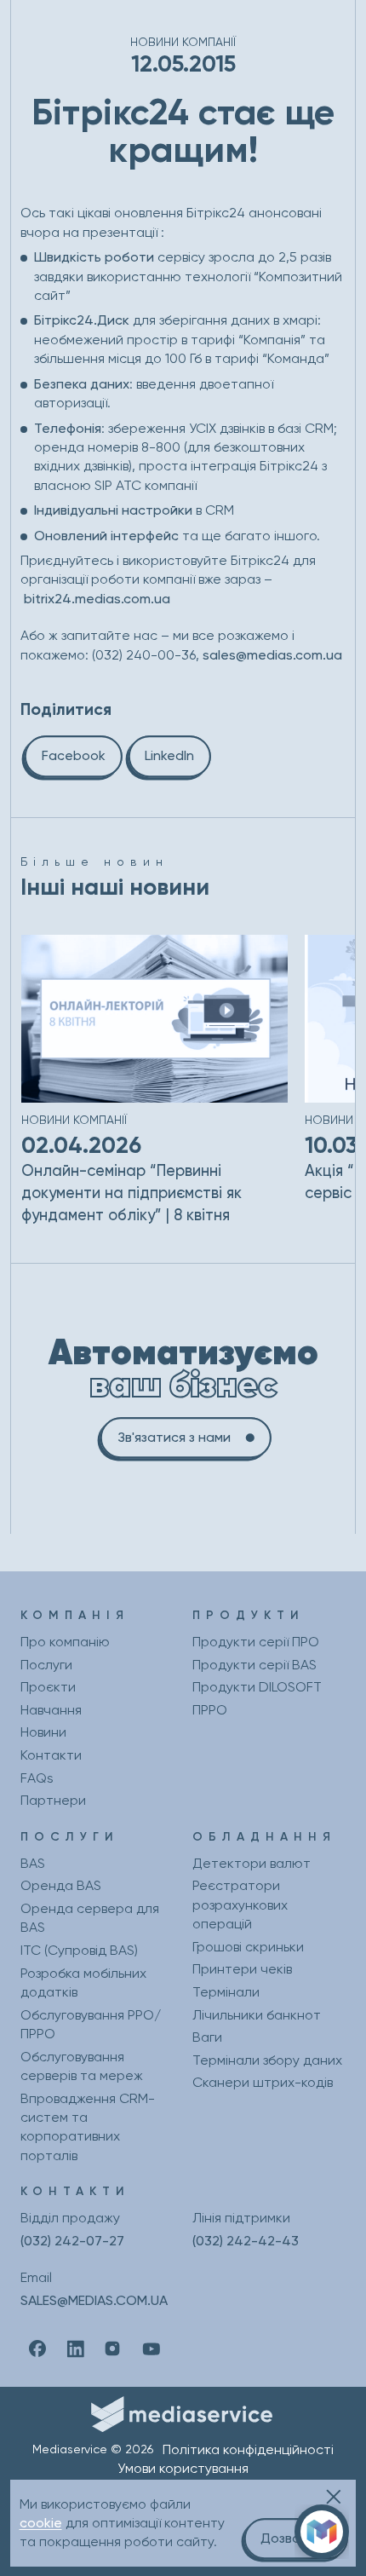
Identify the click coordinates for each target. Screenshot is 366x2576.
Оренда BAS (61, 1885)
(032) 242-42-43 (246, 2241)
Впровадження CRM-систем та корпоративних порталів (88, 2127)
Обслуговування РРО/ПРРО (91, 2024)
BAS (33, 1863)
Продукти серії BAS (254, 1665)
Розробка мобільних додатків (83, 1982)
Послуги (46, 1665)
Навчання (51, 1710)
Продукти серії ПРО (256, 1642)
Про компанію (65, 1642)
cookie (41, 2523)
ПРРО (210, 1710)
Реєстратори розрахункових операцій (240, 1905)
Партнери (53, 1800)
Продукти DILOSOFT (257, 1687)
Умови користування (183, 2468)
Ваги (207, 2037)
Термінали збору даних (267, 2060)
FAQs (37, 1778)
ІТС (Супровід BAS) (79, 1950)
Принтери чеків (242, 1969)
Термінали (226, 1992)
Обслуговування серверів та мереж (82, 2066)
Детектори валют (252, 1863)
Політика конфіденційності (248, 2449)
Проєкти (48, 1687)
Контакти (51, 1755)
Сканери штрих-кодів (263, 2082)
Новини (43, 1732)
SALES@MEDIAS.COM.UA (94, 2300)
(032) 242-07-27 (72, 2241)
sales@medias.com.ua (272, 655)
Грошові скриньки (248, 1947)
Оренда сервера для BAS (90, 1918)
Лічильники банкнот (257, 2015)
